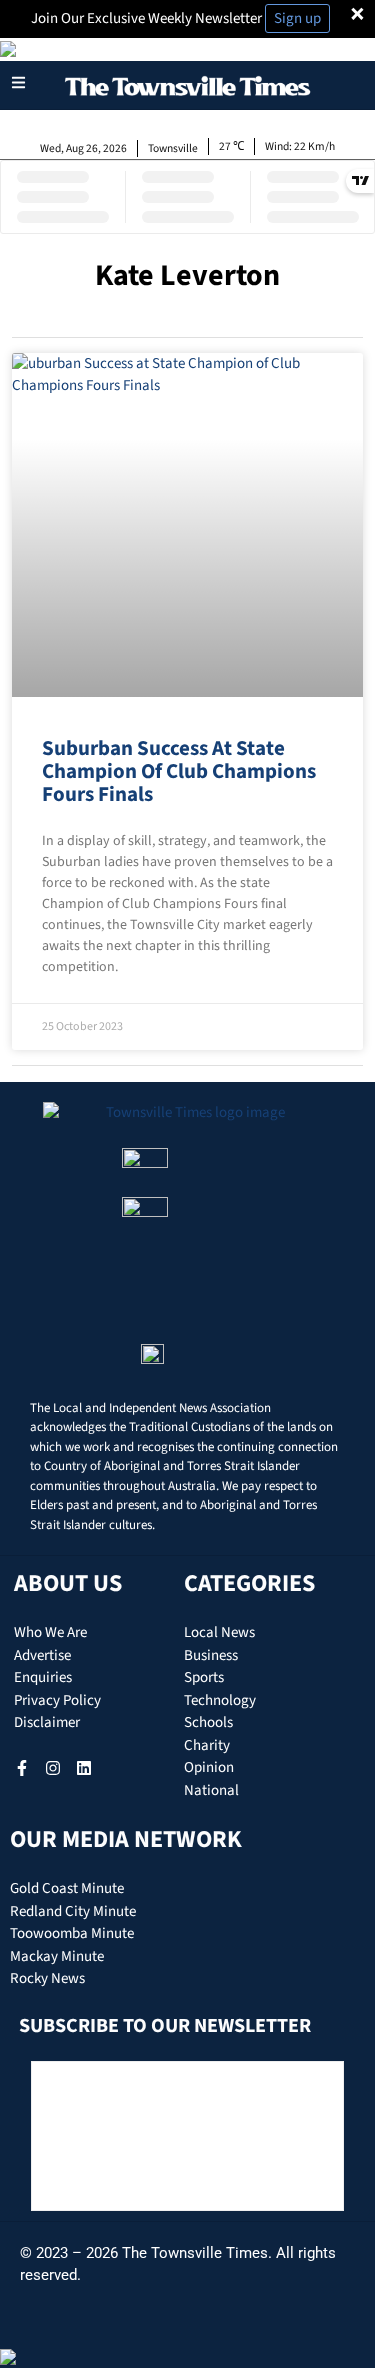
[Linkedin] (84, 1768)
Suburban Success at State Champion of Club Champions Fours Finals (179, 771)
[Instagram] (53, 1768)
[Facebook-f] (22, 1768)
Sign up (297, 18)
